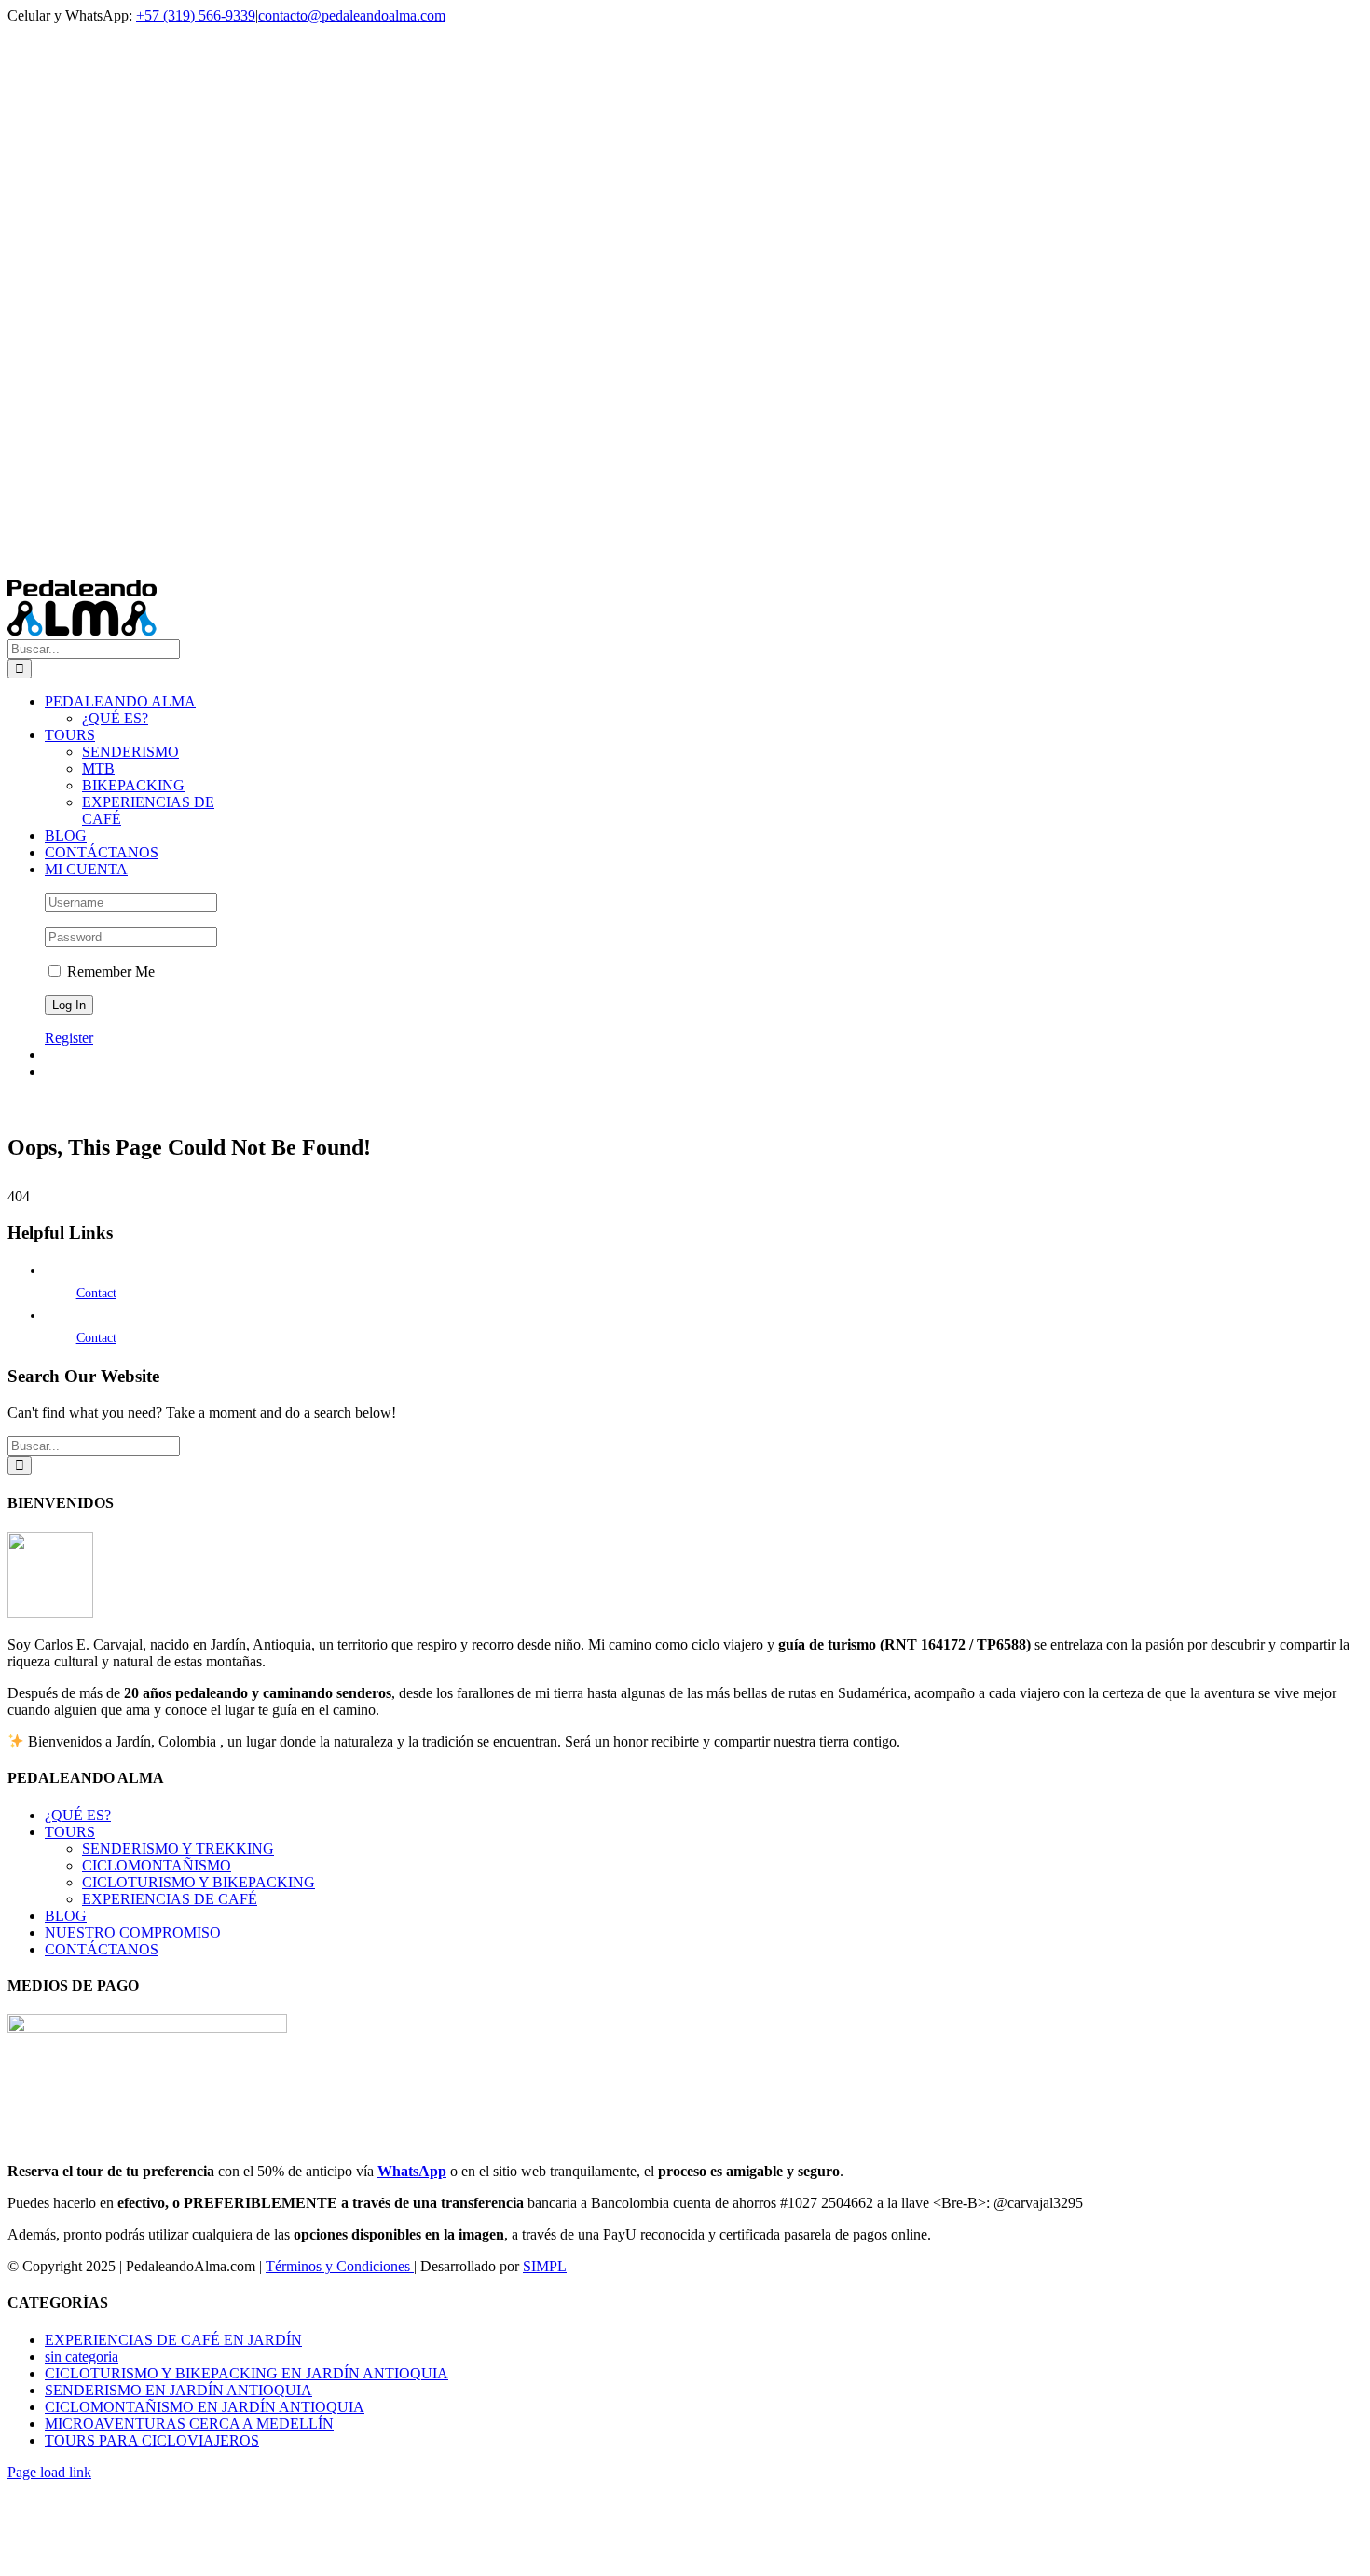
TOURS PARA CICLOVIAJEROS (152, 2440)
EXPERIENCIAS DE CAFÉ (170, 1899)
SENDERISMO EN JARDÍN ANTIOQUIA (178, 2390)
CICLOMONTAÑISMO (157, 1865)
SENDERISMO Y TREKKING (178, 1849)
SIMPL (545, 2266)
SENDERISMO (130, 752)
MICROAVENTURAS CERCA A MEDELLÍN (189, 2424)
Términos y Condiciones (340, 2266)
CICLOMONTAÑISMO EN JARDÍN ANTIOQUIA (205, 2407)
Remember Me (109, 972)
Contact (96, 1293)
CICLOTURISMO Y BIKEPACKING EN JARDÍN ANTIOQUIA (247, 2373)
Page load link (49, 2472)
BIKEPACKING (133, 785)
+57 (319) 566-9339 (196, 15)
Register (69, 1038)
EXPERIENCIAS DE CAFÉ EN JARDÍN (173, 2340)
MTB (98, 768)
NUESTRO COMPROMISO (133, 1932)
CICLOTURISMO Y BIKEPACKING (199, 1882)
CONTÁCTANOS (102, 1949)
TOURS (70, 1832)
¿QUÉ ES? (78, 1815)
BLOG (66, 1916)
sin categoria (82, 2357)
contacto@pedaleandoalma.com (352, 15)
